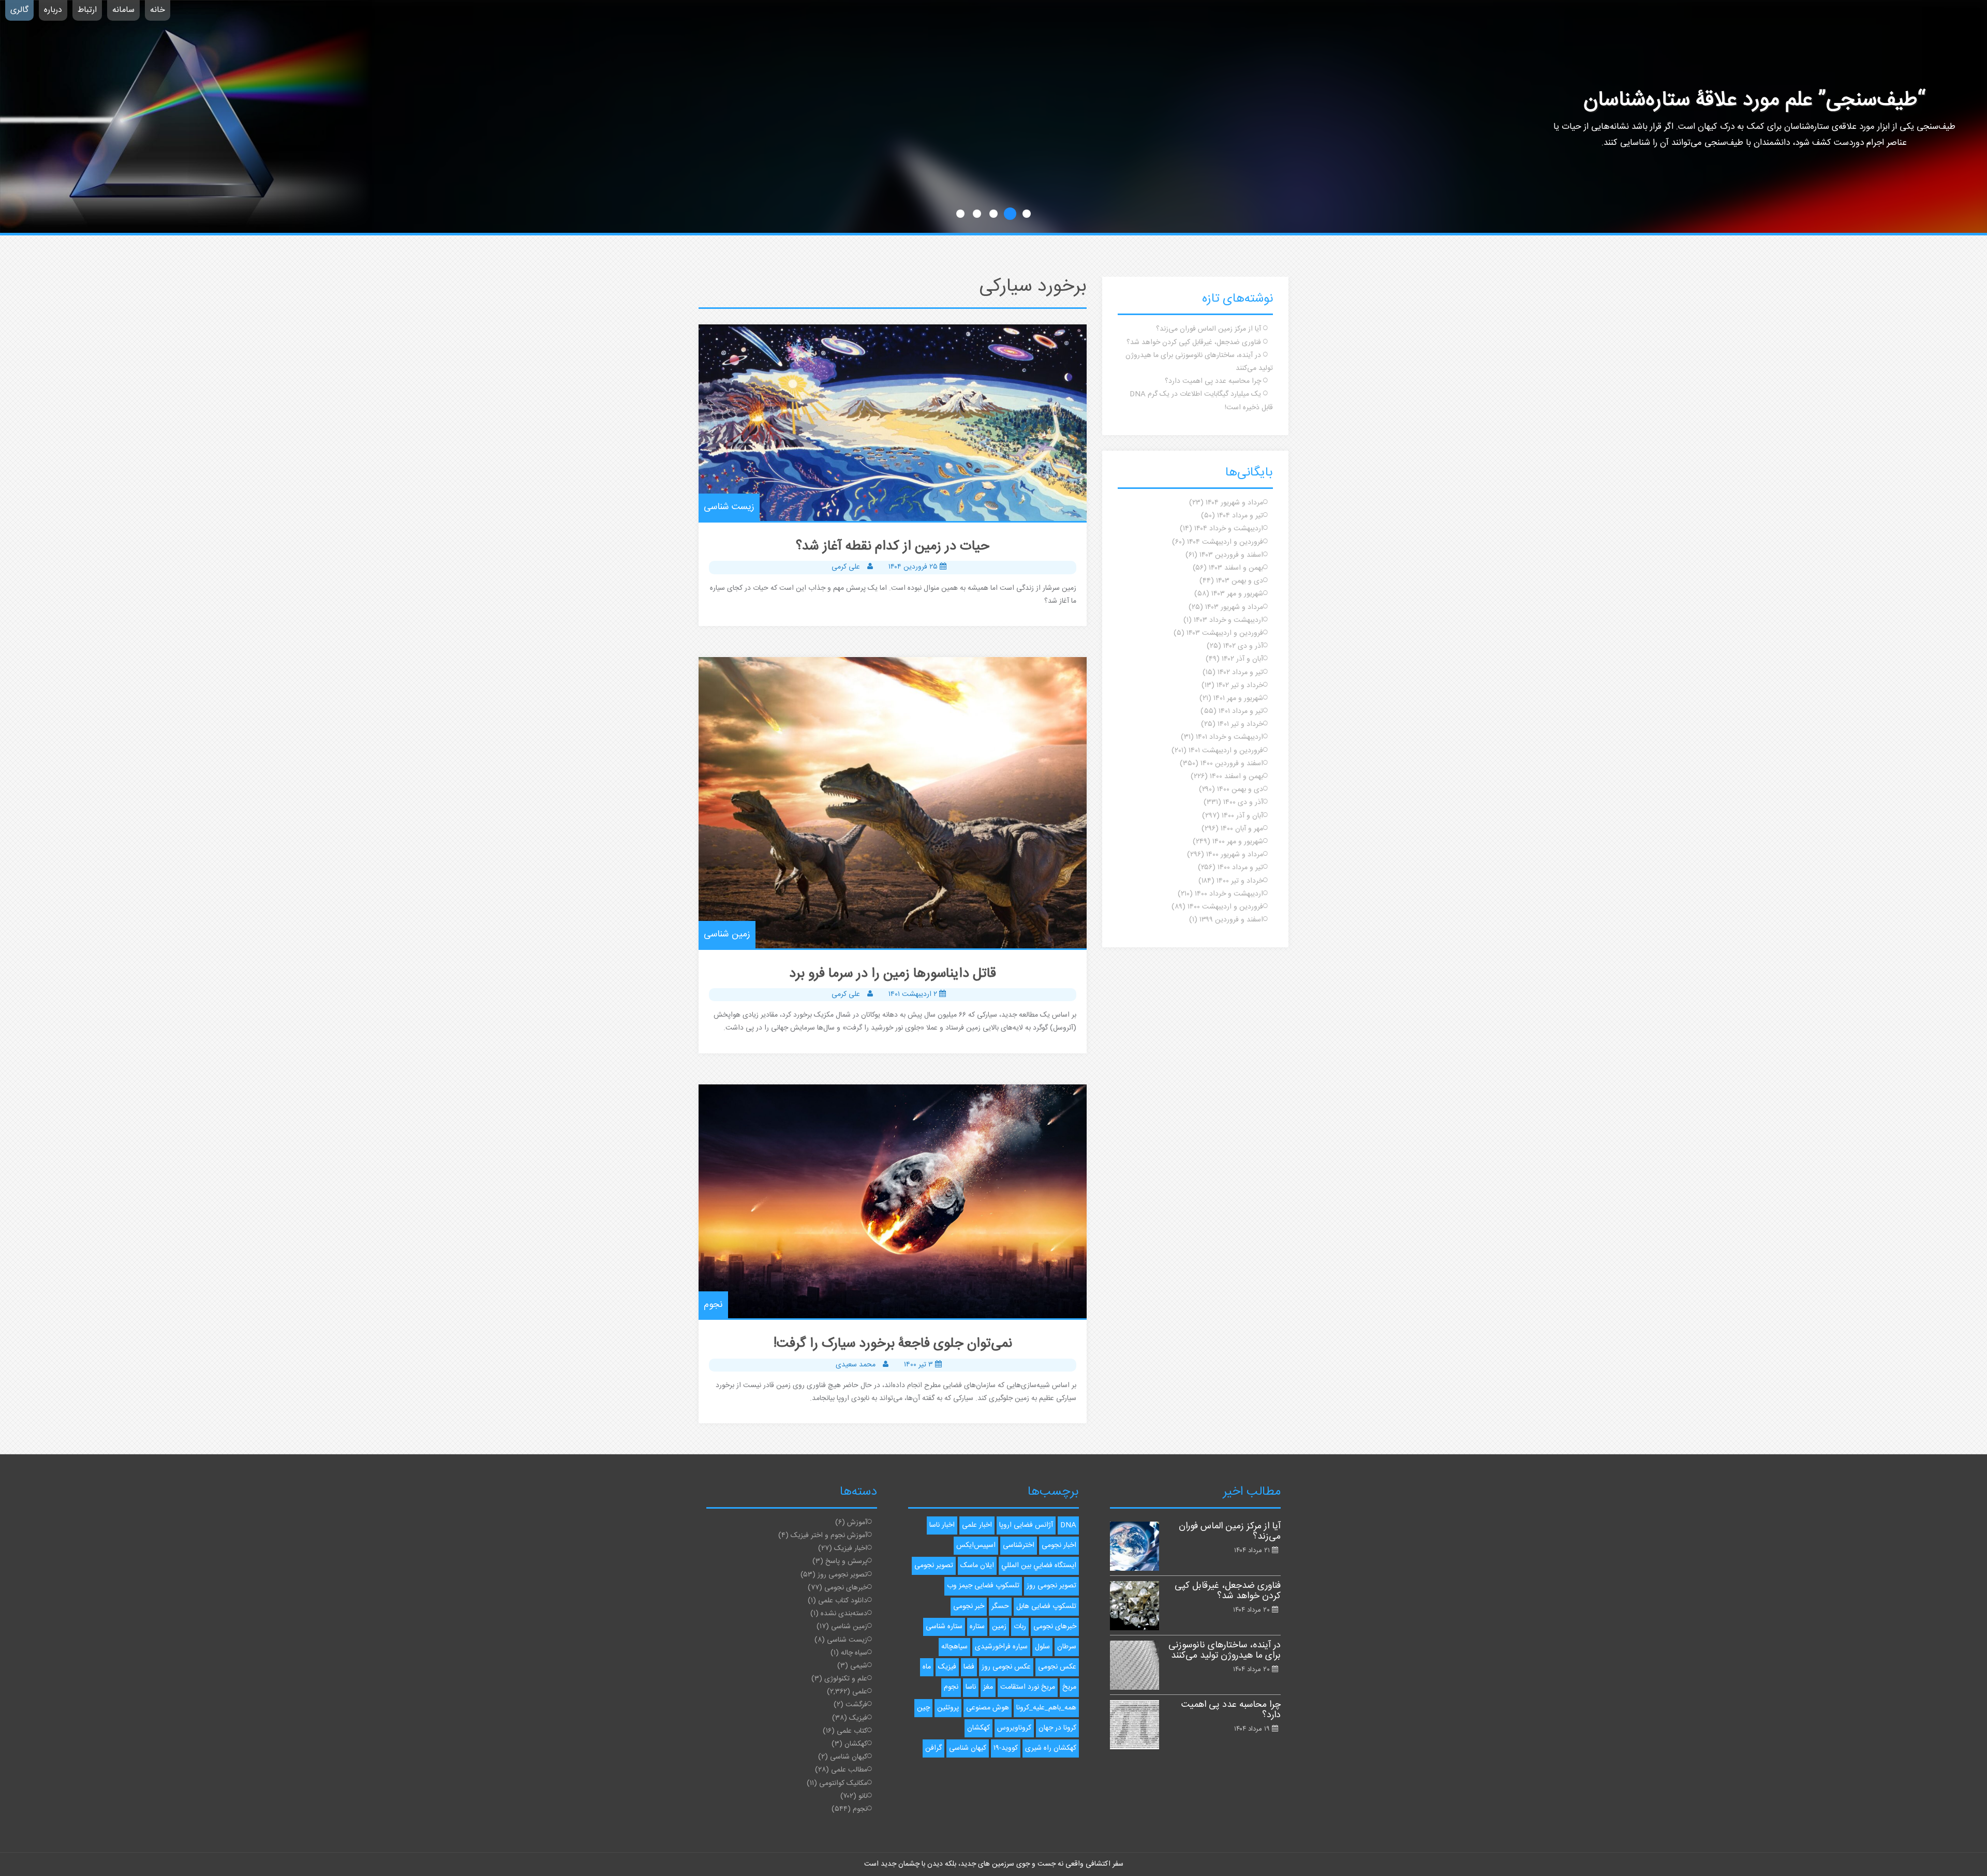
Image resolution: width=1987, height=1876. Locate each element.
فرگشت (856, 1705)
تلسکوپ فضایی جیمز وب (983, 1586)
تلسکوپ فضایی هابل (1046, 1606)
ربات (1020, 1627)
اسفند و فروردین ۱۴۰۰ (1232, 764)
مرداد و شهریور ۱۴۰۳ (1234, 607)
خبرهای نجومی (846, 1588)
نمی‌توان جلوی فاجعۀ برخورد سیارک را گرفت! (893, 1344)
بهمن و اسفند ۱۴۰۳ (1236, 568)
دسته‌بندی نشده (844, 1614)
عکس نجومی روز (1006, 1667)
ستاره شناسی (944, 1627)
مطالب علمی (849, 1770)
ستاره (977, 1627)
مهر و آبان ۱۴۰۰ (1242, 829)
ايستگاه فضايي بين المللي (1039, 1566)
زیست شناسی (729, 507)
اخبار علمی (977, 1525)
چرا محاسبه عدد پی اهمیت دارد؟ (1213, 381)
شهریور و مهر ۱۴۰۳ (1237, 594)
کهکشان (856, 1744)
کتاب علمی (852, 1731)
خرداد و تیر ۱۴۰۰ (1240, 881)
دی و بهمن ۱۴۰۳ (1240, 581)
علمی (860, 1692)
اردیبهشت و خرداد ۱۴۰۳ (1228, 620)
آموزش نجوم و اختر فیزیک (829, 1536)
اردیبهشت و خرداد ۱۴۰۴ (1229, 529)
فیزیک (858, 1718)
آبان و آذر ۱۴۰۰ (1242, 816)
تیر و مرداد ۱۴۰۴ (1240, 516)
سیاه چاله (854, 1653)
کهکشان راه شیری (1051, 1748)
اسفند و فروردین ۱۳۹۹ (1231, 920)
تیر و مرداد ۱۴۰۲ (1240, 673)
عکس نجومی (1057, 1667)
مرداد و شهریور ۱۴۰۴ (1234, 503)
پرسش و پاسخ (846, 1561)
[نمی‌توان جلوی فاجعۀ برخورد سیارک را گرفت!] (893, 1202)
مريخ (1069, 1687)
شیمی (859, 1666)
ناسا (971, 1687)
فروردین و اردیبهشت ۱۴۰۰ (1225, 907)
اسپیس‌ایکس (976, 1545)
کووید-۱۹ (1006, 1748)
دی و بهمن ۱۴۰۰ (1240, 790)
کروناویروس (1014, 1728)
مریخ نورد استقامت (1028, 1687)
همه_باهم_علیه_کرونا (1046, 1708)
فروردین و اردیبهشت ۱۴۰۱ (1226, 751)
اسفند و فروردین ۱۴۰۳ (1231, 555)
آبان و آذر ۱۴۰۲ (1242, 659)
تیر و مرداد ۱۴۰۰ (1240, 868)
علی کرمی (846, 567)
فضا (969, 1667)
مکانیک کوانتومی (843, 1783)
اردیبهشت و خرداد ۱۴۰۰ (1229, 894)
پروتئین (948, 1708)
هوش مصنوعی (988, 1708)
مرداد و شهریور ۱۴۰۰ (1235, 855)
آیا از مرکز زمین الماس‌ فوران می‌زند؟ (1208, 329)
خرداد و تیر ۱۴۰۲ (1240, 686)
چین (923, 1708)
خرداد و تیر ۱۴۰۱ (1240, 724)
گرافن (933, 1748)
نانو (863, 1796)
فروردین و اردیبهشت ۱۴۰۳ (1225, 633)
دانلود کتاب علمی (843, 1601)
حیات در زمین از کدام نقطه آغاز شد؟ (893, 547)
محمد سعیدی (856, 1365)
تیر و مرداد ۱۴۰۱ (1241, 711)
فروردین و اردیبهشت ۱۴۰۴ (1225, 542)
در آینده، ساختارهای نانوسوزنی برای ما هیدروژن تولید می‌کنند (1225, 1650)
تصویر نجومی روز (842, 1575)
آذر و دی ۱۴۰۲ (1243, 646)
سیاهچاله (954, 1647)
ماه (927, 1667)
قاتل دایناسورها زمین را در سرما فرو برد (893, 974)
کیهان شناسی (849, 1757)
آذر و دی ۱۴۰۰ (1243, 802)
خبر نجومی (969, 1606)
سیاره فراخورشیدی (1001, 1647)
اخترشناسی (1019, 1545)
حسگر (1000, 1606)
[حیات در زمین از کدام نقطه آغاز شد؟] (893, 423)
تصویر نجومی (934, 1566)
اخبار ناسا (942, 1525)
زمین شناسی (727, 934)
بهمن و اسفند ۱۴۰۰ (1236, 777)
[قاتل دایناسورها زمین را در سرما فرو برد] (893, 803)
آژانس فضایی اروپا (1026, 1525)
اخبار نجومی (1059, 1545)
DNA (1068, 1525)
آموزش (857, 1523)
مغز (988, 1687)
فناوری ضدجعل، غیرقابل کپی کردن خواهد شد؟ (1194, 343)
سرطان (1067, 1647)
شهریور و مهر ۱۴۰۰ (1238, 842)
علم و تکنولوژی (846, 1679)
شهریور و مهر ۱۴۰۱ (1238, 698)
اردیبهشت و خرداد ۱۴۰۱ (1229, 737)
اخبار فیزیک (851, 1549)
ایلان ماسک (977, 1566)
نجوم (713, 1305)
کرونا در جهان (1057, 1728)
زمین (999, 1627)
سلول (1042, 1647)
